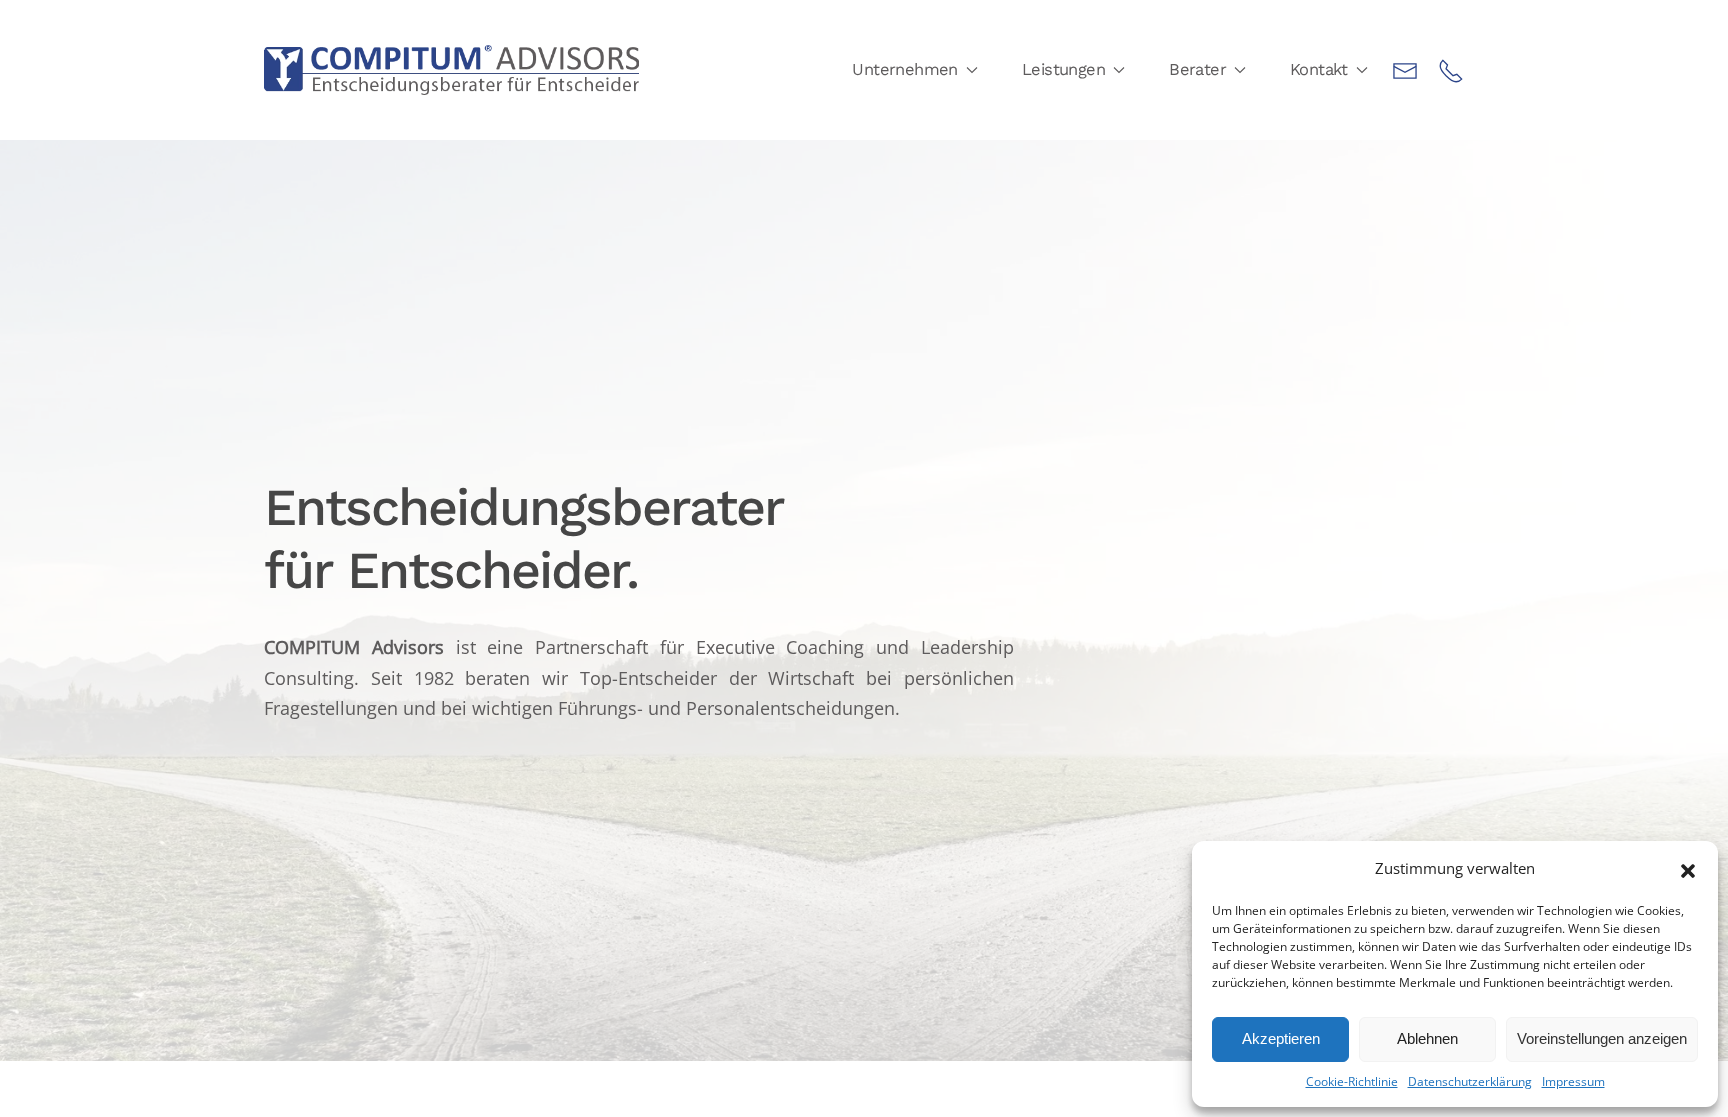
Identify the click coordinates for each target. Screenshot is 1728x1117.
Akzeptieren (1281, 1038)
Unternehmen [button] (904, 69)
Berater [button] (1197, 69)
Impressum (1573, 1081)
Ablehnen (1427, 1038)
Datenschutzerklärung (1470, 1081)
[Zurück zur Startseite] (451, 70)
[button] (1688, 869)
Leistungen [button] (1063, 69)
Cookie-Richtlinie (1352, 1081)
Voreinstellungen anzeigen (1602, 1038)
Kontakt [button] (1319, 69)
